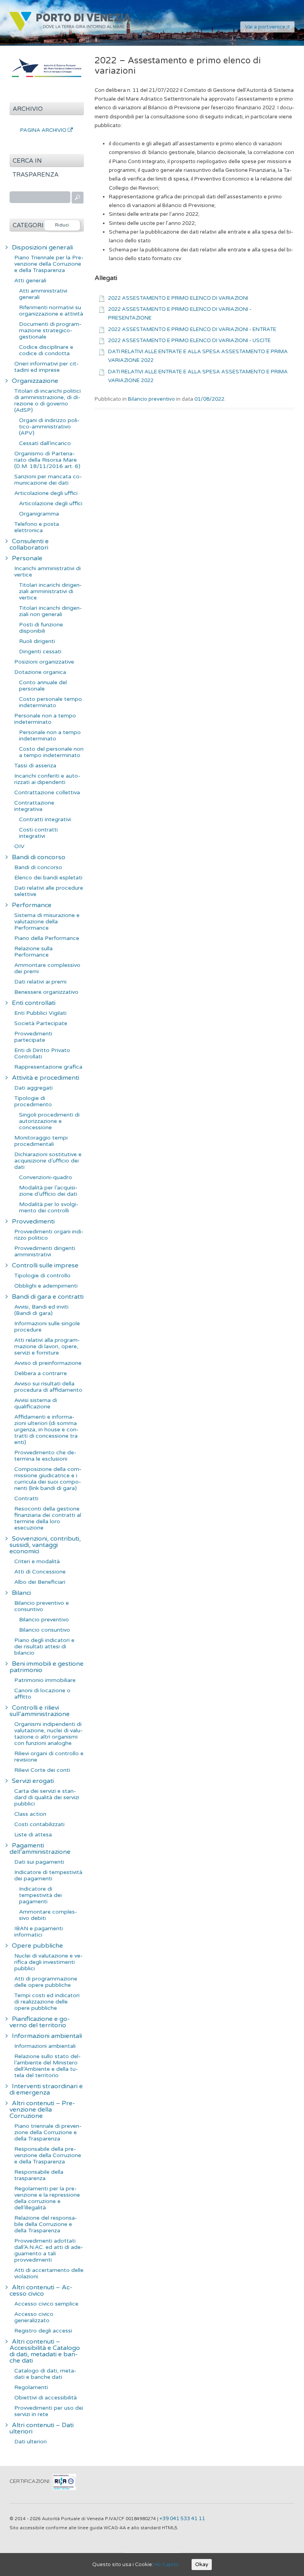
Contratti (26, 1498)
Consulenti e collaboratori (29, 544)
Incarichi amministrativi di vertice (47, 572)
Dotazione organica (40, 672)
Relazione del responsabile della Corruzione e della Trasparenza (46, 2224)
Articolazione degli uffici (46, 493)
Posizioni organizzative (44, 662)
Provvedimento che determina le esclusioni (45, 1456)
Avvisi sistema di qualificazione (36, 1403)
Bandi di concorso (39, 857)
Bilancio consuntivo (45, 1630)
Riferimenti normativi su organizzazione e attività (51, 311)
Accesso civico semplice (46, 2304)
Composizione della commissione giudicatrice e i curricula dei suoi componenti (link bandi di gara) (48, 1479)
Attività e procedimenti (46, 1078)
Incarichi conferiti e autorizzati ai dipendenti (47, 779)
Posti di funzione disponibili (41, 628)
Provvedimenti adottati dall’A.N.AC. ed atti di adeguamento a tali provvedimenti (49, 2250)
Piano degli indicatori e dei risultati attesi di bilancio (44, 1647)
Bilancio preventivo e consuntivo (42, 1606)
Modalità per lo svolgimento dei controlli (49, 1207)
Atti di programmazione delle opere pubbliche (46, 1982)
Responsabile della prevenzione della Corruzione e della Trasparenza (48, 2155)
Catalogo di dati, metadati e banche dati (45, 2374)
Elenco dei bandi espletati (48, 878)
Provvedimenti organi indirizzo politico (49, 1235)
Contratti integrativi (45, 819)
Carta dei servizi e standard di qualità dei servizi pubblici (47, 1797)
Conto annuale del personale (43, 686)
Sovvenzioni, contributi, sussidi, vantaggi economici (45, 1545)
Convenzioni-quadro (46, 1177)
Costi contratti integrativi (38, 833)
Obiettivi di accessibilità (46, 2398)
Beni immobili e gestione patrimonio (47, 1667)
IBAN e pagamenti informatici (39, 1932)
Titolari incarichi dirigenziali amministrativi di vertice (50, 591)
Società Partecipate (41, 1023)
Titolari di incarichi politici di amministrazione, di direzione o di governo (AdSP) (47, 400)
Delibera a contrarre (41, 1373)
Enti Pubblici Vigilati (40, 1013)
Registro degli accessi (43, 2331)
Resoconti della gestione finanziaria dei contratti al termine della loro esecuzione (48, 1518)
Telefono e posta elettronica (37, 527)
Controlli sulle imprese (45, 1265)
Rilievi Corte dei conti (42, 1770)
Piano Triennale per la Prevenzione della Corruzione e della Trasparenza (49, 264)
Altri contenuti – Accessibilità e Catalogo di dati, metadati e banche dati (45, 2351)
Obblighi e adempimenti (46, 1286)
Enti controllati (34, 1003)
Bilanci (21, 1593)
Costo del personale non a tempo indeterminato (51, 752)
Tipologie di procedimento (33, 1101)
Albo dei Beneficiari (40, 1582)
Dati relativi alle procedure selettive (49, 891)
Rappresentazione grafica (48, 1067)
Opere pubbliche (37, 1946)
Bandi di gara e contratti (48, 1297)
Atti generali (30, 281)
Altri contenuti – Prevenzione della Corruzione (42, 2110)
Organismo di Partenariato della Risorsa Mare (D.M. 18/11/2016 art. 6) (47, 460)
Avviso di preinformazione (48, 1363)
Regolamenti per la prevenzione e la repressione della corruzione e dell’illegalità (47, 2198)
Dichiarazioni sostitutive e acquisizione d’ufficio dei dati (48, 1161)
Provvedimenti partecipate (33, 1037)
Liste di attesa (33, 1835)
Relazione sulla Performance (33, 952)
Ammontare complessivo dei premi (47, 968)
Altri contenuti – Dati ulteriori (42, 2428)
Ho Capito (166, 2565)
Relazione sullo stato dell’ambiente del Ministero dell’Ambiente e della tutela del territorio (47, 2066)
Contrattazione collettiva (47, 792)
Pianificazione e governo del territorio (40, 2022)
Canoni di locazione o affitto (42, 1694)
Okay (202, 2565)
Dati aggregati (33, 1088)
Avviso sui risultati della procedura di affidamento (48, 1387)
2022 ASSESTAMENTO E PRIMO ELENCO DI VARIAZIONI (178, 298)
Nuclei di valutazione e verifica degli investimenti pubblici (48, 1962)
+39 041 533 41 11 (182, 2519)
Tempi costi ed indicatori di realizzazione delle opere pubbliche (47, 2002)
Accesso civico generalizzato (34, 2317)
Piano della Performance (47, 938)
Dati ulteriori (30, 2442)
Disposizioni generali (42, 247)
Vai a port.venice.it (267, 27)
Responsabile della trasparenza (39, 2175)
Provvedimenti (33, 1221)
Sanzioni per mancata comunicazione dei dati (48, 480)
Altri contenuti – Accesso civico (41, 2291)
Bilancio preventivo (151, 399)
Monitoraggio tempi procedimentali (41, 1141)
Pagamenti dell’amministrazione (40, 1849)
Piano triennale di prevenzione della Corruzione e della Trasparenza (48, 2132)
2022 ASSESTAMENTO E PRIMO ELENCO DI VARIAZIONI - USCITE (189, 341)
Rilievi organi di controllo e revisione (49, 1757)
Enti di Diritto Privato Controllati (42, 1053)
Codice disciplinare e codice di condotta (46, 350)
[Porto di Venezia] (70, 30)
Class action (30, 1814)
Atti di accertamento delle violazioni (49, 2273)
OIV (19, 846)
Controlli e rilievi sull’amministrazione (40, 1711)
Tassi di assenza (35, 766)
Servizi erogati (33, 1781)
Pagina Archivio (44, 130)
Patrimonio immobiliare (45, 1680)
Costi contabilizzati (39, 1824)
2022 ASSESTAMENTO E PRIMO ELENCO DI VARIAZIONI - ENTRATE (192, 329)
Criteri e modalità (37, 1561)
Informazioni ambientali (47, 2036)
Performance (32, 905)
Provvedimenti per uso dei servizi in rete (49, 2411)
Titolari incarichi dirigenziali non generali (50, 611)
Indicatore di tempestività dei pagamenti (48, 1875)
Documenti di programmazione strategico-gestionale (50, 330)
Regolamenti (31, 2387)
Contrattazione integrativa (34, 806)
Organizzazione (35, 381)
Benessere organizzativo (46, 992)
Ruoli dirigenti (37, 641)
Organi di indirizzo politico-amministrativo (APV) (49, 427)
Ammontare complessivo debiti (48, 1915)
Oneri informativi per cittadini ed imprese (47, 367)
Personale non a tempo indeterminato (45, 719)
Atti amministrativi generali (43, 294)
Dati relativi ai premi (40, 982)
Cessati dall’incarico (45, 443)
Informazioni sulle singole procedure (47, 1327)
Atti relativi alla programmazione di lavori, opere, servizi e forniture (47, 1346)
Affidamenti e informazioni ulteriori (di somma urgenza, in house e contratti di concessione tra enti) (47, 1430)
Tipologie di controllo (42, 1276)
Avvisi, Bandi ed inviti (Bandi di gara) (41, 1310)
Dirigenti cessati (40, 652)
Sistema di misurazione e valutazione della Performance (47, 922)
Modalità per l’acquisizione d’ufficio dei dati (48, 1191)
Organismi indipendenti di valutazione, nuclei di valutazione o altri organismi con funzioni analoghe (48, 1734)
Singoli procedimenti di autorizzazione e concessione (49, 1121)
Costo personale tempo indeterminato (50, 702)
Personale (27, 558)
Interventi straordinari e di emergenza (46, 2089)
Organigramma (39, 514)
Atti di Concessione (40, 1572)
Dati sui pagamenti (39, 1862)
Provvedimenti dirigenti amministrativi (45, 1251)
